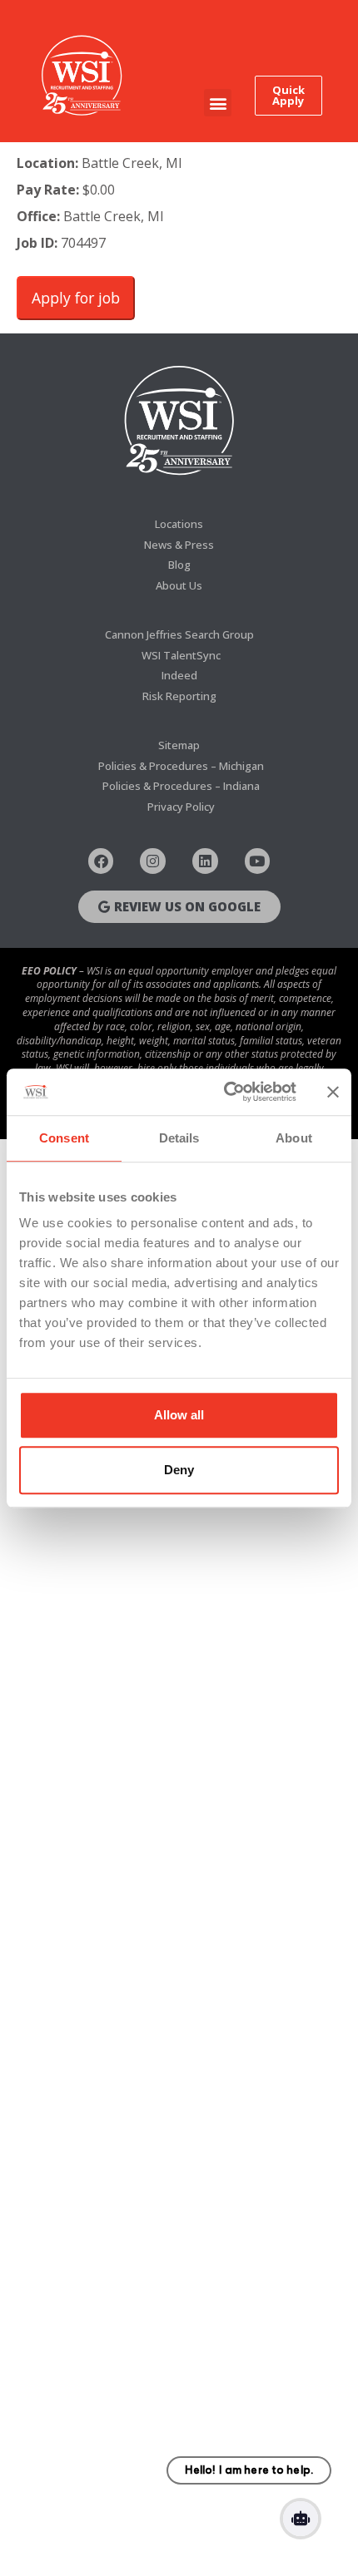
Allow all (179, 1415)
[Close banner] (333, 1092)
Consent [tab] (64, 1138)
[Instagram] (153, 861)
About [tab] (294, 1138)
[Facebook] (101, 861)
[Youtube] (258, 861)
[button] (218, 103)
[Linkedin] (205, 861)
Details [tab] (179, 1138)
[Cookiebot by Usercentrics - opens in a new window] (225, 1092)
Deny (179, 1470)
